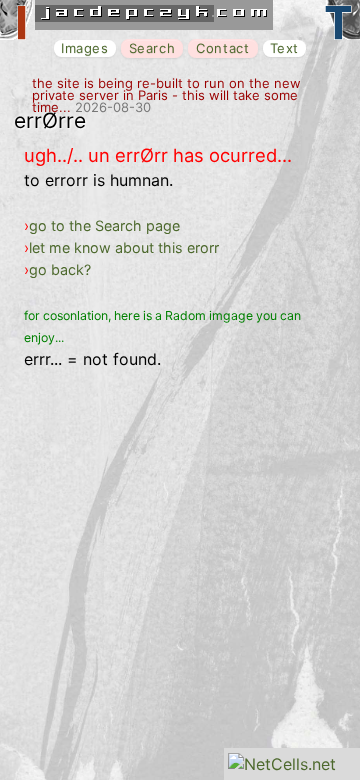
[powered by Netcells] (282, 764)
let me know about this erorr (124, 247)
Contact (222, 48)
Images (85, 48)
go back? (60, 269)
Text (284, 48)
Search (152, 48)
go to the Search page (104, 225)
